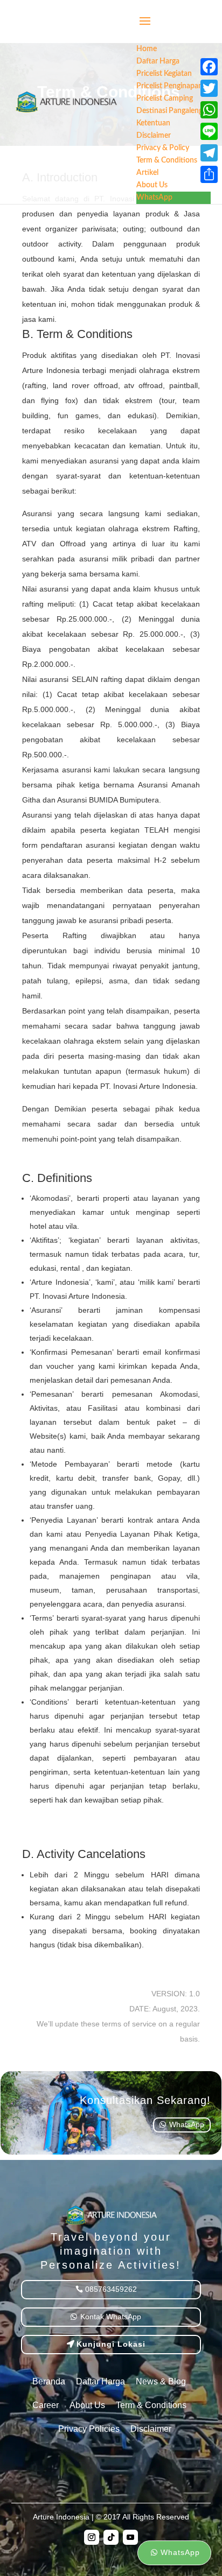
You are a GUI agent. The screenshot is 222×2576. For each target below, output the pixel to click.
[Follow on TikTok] (111, 2537)
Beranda (49, 2381)
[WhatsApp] (209, 110)
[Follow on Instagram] (92, 2537)
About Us (87, 2405)
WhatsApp (187, 2124)
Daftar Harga (100, 2381)
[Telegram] (209, 153)
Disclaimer (151, 2429)
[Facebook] (209, 67)
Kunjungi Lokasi (111, 2344)
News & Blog (161, 2381)
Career (46, 2405)
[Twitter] (209, 88)
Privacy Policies (89, 2429)
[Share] (209, 174)
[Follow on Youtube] (130, 2537)
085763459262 (111, 2289)
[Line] (209, 131)
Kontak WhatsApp (111, 2317)
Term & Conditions (151, 2405)
